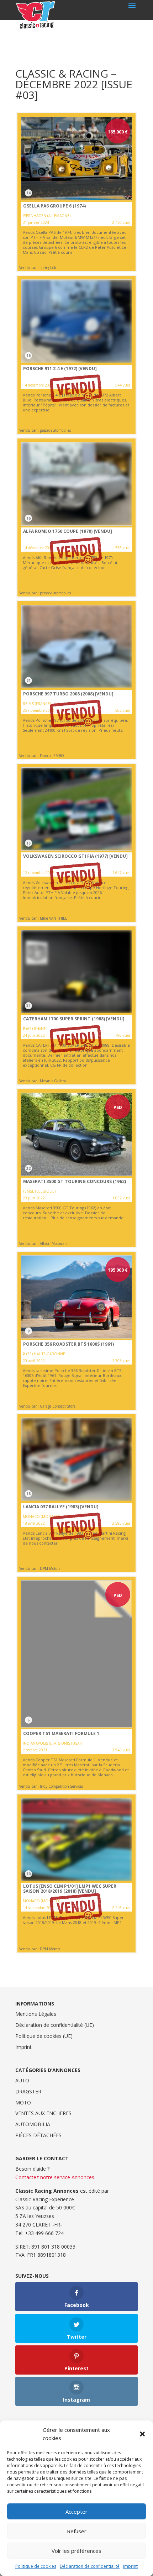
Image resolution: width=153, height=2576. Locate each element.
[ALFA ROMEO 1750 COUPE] (76, 517)
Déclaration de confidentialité (90, 2566)
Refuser (77, 2531)
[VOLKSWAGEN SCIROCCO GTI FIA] (76, 843)
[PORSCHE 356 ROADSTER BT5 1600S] (76, 1331)
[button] (142, 2434)
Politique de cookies (36, 2566)
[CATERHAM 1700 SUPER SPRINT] (76, 1005)
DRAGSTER (28, 2091)
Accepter (76, 2512)
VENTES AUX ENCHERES (43, 2113)
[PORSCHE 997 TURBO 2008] (76, 680)
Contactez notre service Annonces (55, 2177)
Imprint (130, 2566)
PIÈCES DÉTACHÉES (38, 2135)
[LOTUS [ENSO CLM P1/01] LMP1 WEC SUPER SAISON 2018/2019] (76, 1873)
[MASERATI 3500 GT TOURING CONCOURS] (76, 1168)
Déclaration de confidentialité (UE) (55, 2025)
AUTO (22, 2080)
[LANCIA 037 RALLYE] (76, 1493)
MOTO (23, 2102)
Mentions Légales (36, 2014)
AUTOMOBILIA (33, 2124)
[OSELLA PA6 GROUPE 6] (76, 192)
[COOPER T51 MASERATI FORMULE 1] (76, 1683)
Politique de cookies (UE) (44, 2036)
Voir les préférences (76, 2551)
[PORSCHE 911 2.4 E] (76, 355)
